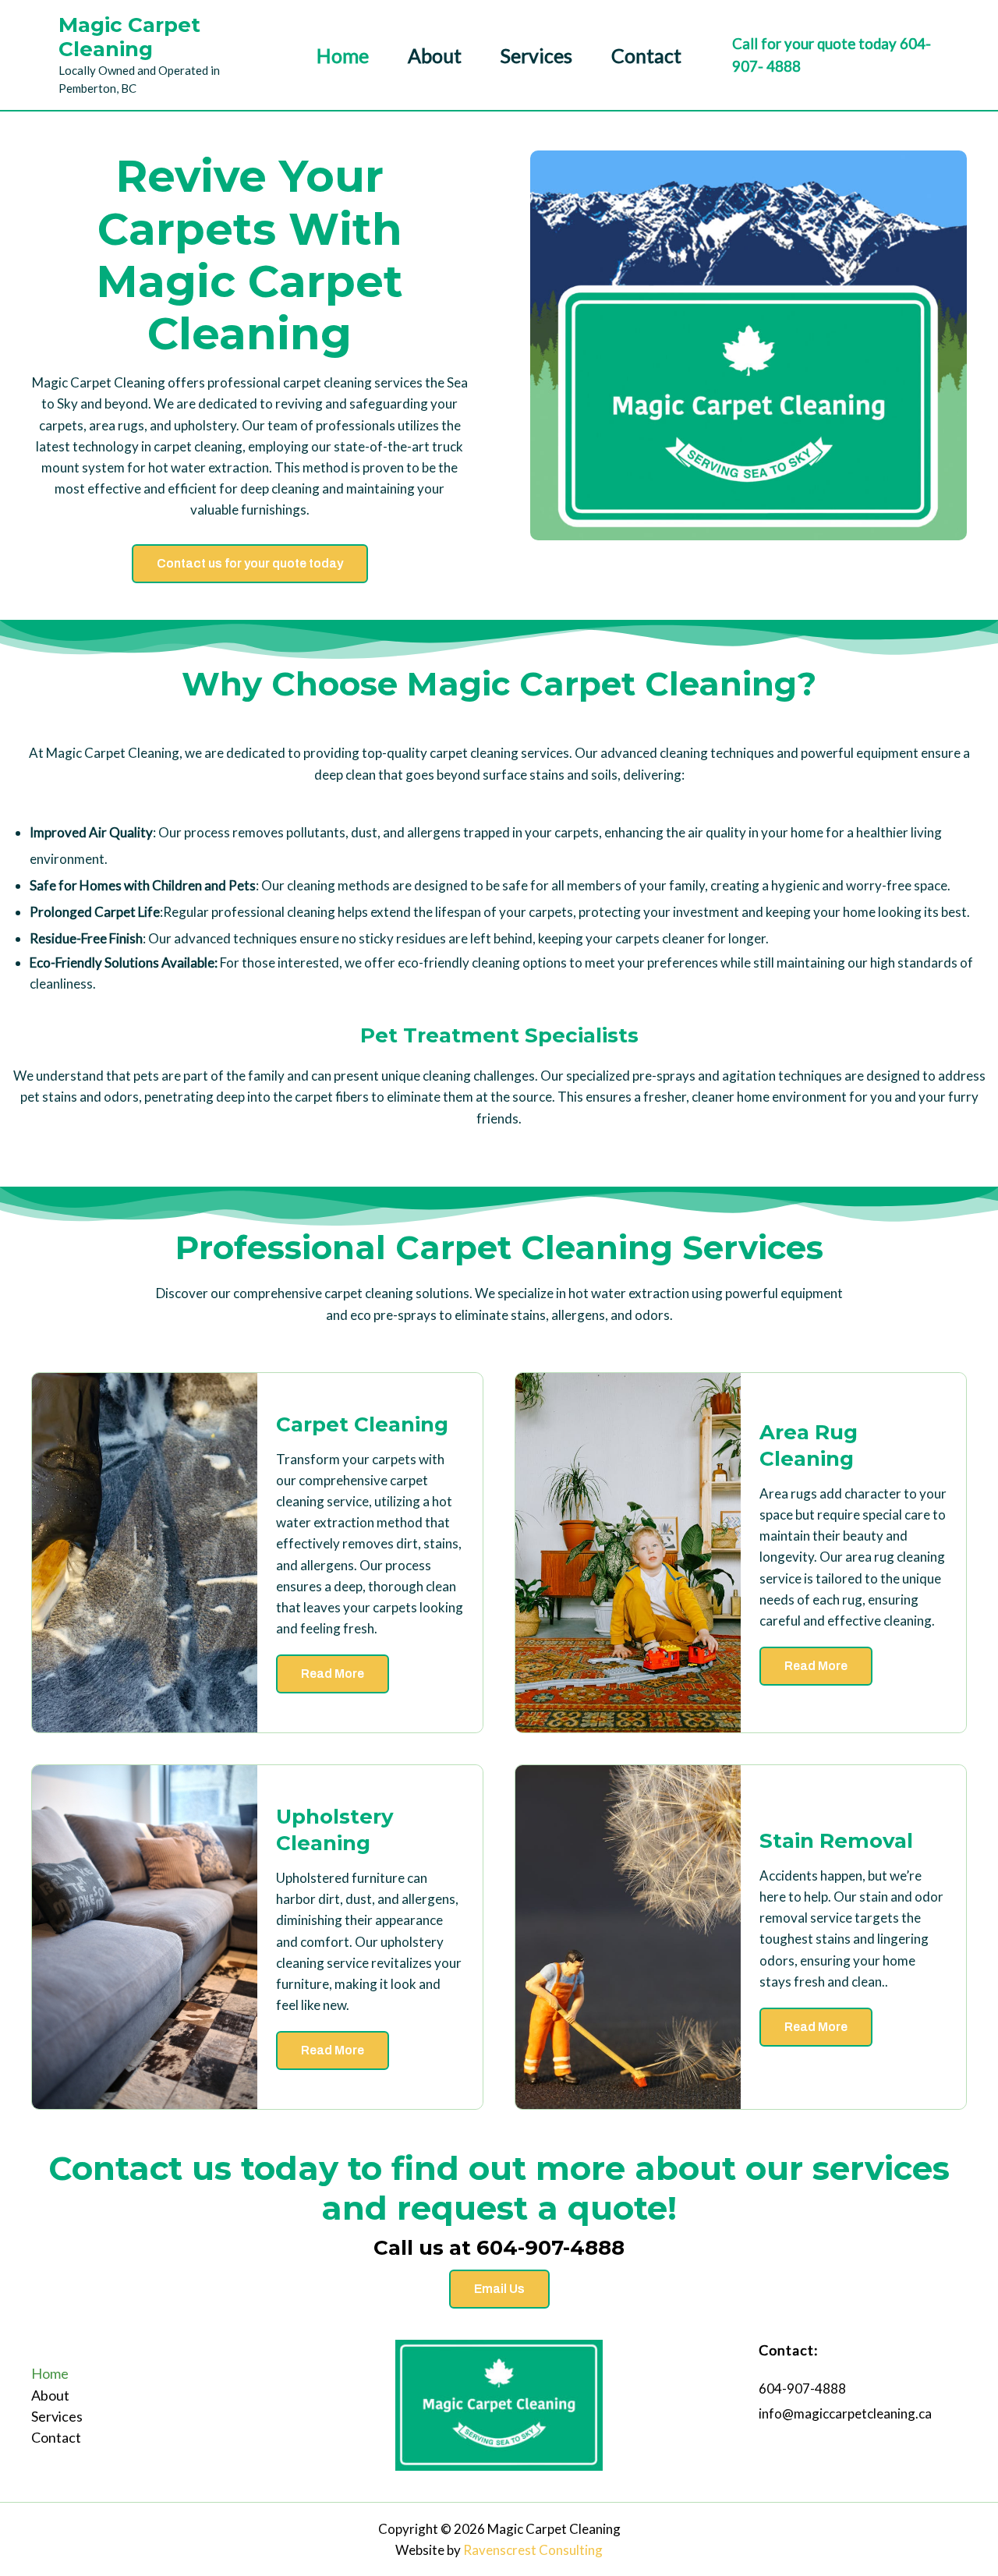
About (435, 55)
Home (343, 55)
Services (536, 55)
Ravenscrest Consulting (533, 2550)
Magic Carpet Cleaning (129, 37)
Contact (646, 55)
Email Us (499, 2289)
